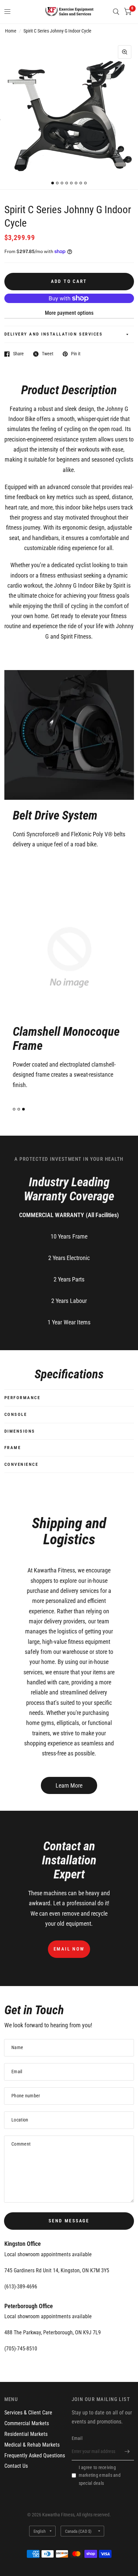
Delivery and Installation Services (54, 334)
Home (11, 31)
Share (18, 354)
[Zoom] (125, 52)
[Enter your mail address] (127, 2452)
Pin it (76, 354)
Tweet (48, 354)
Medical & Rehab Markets (32, 2445)
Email (77, 2438)
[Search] (116, 12)
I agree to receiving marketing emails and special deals (100, 2475)
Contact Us (16, 2466)
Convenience (21, 1464)
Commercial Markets (27, 2423)
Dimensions (20, 1431)
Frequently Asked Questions (35, 2455)
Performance (22, 1398)
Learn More (69, 1785)
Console (16, 1414)
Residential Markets (26, 2434)
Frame (13, 1448)
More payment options (69, 313)
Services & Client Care (28, 2413)
